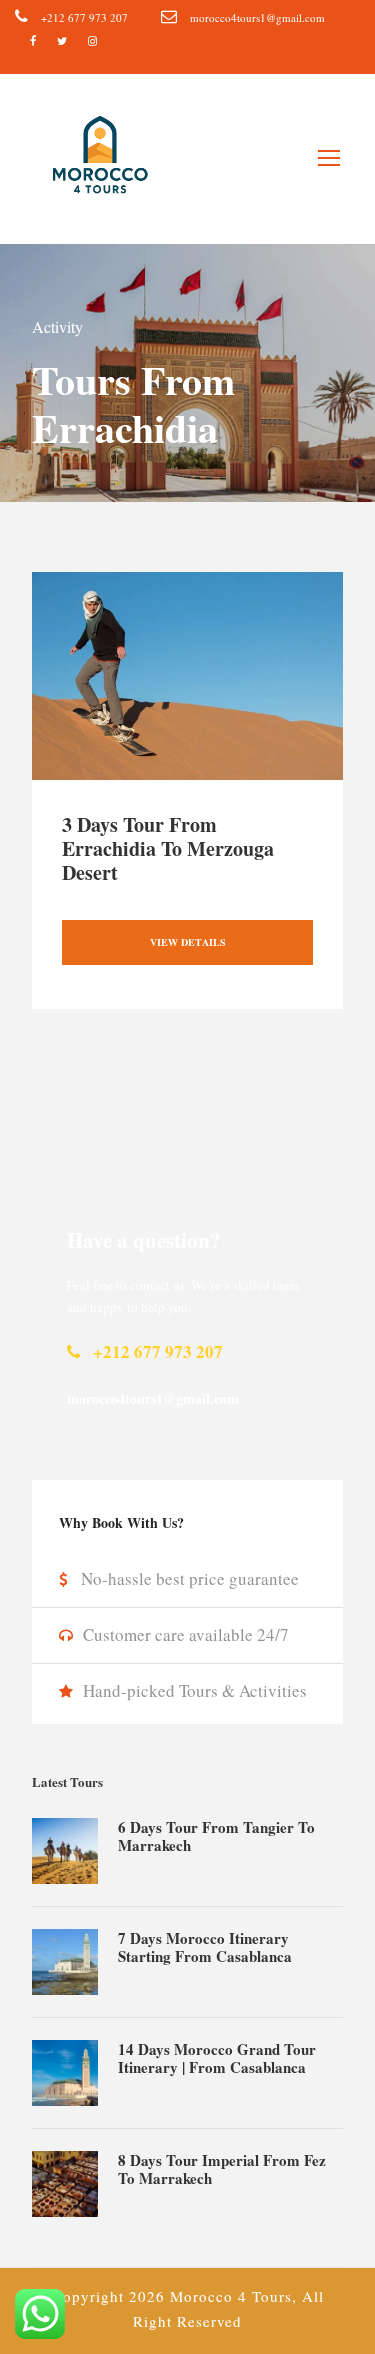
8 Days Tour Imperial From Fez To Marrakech (222, 2169)
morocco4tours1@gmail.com (257, 17)
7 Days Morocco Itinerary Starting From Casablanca (205, 1947)
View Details (188, 942)
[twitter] (62, 40)
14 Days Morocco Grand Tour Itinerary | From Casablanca (217, 2058)
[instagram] (92, 40)
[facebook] (33, 40)
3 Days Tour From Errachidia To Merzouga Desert (168, 848)
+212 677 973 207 (84, 17)
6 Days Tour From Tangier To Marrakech (216, 1836)
